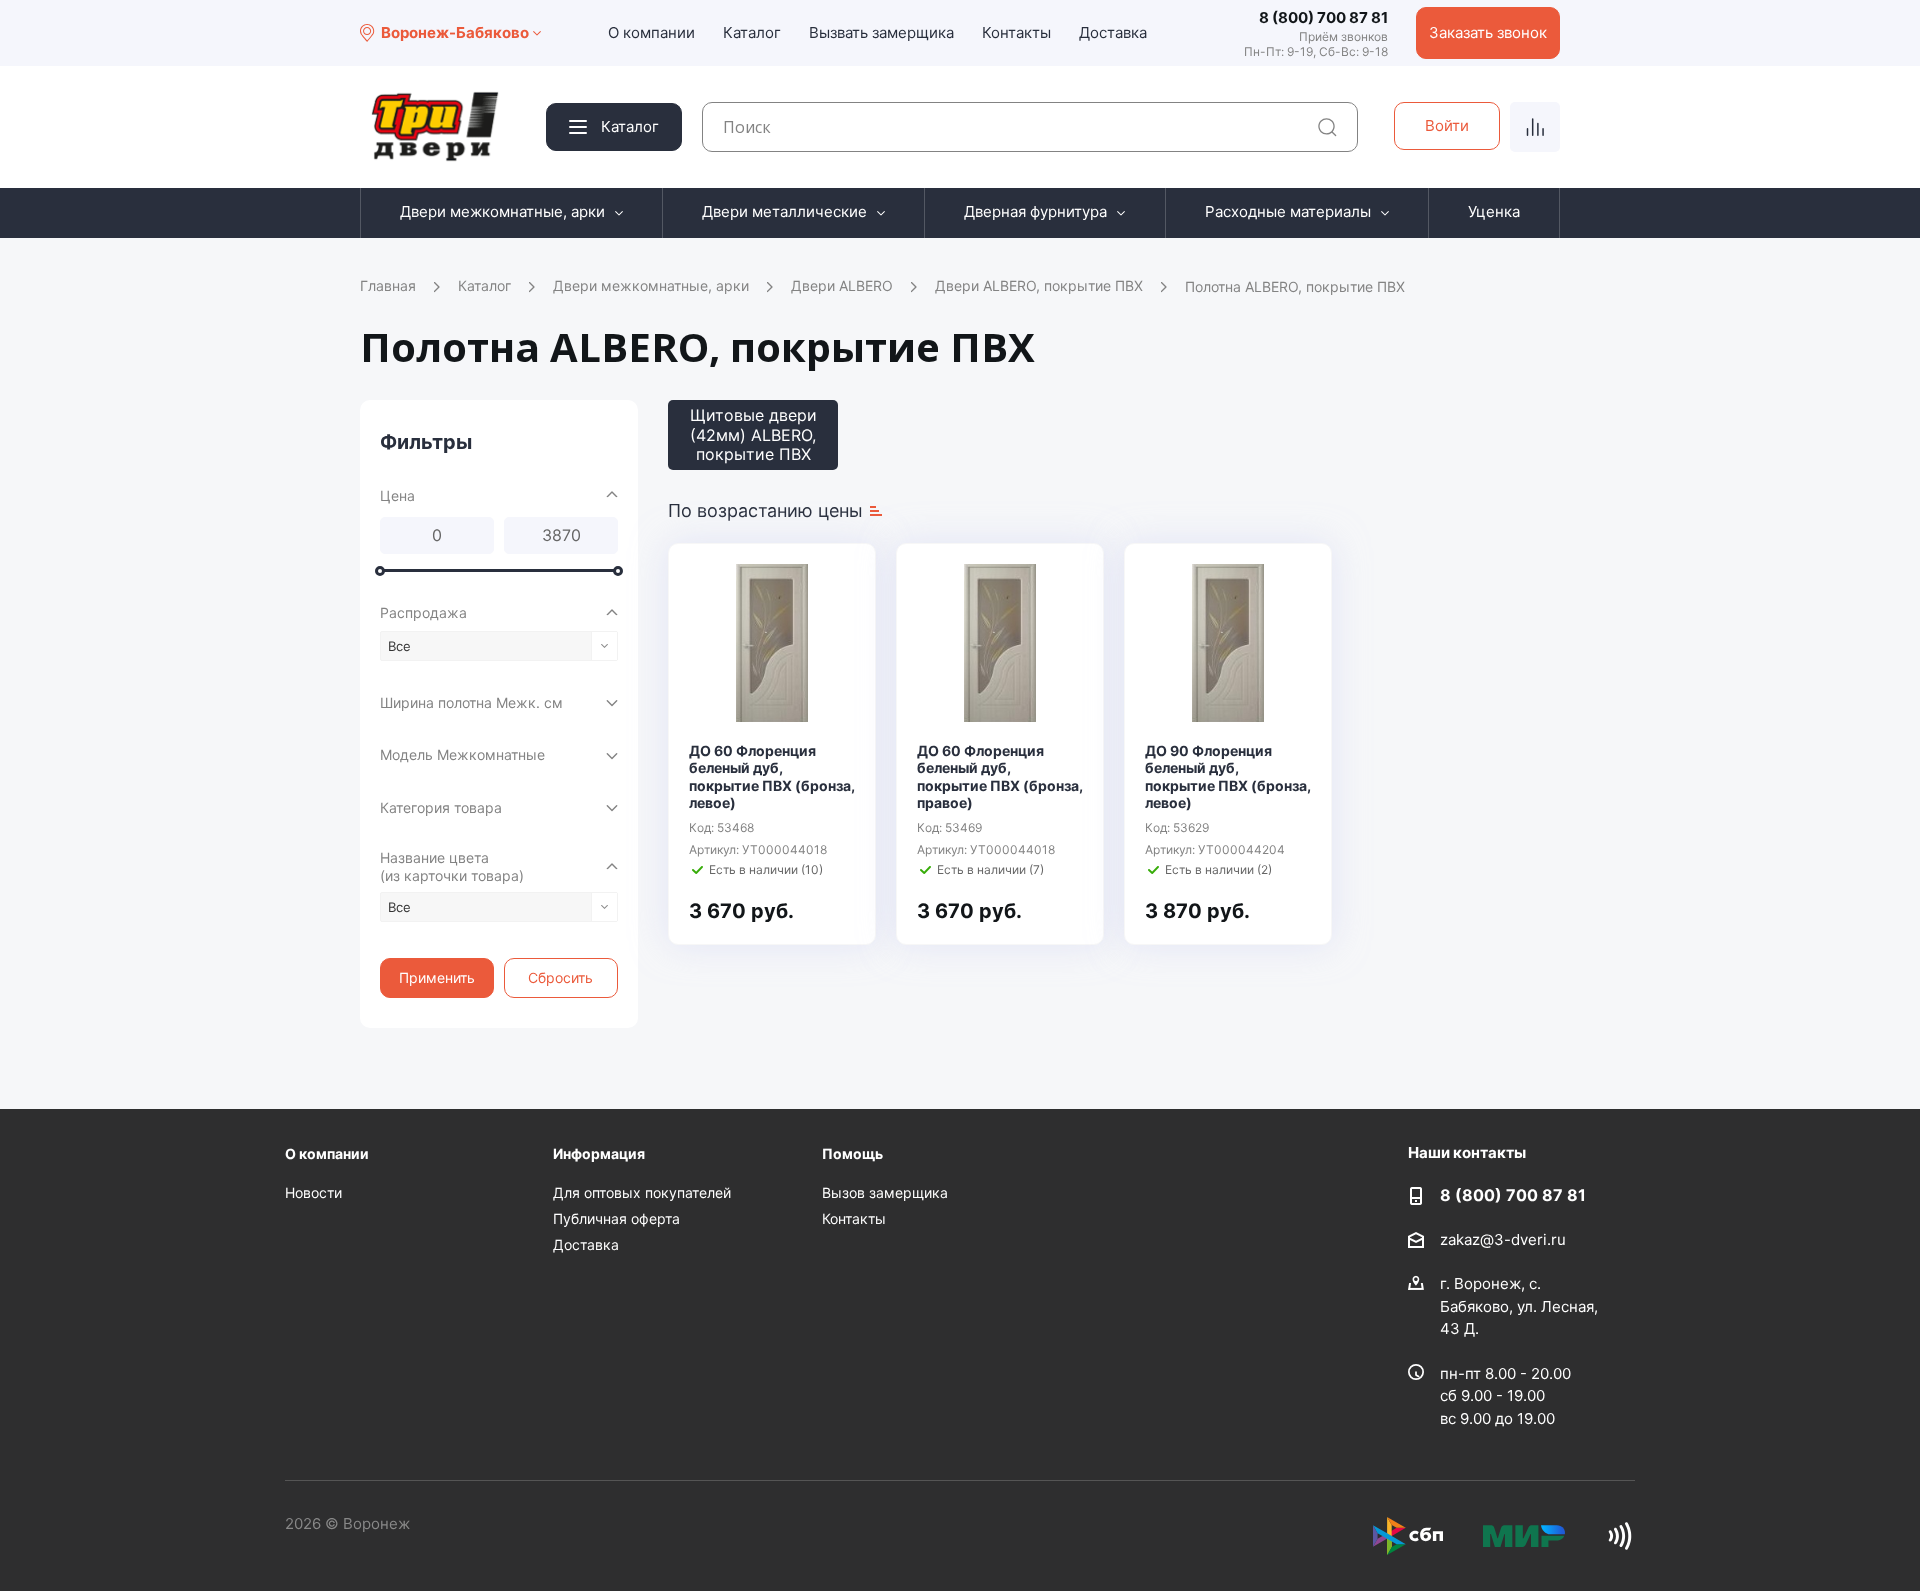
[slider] (380, 570)
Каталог (752, 32)
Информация (599, 1153)
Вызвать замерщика (881, 32)
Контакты (1016, 32)
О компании (651, 32)
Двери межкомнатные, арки (502, 211)
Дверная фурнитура (1035, 211)
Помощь (852, 1153)
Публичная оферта (616, 1218)
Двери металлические (784, 211)
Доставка (1113, 32)
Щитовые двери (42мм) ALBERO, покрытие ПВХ (753, 434)
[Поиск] (1327, 127)
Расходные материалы (1288, 211)
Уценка (1494, 211)
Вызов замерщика (885, 1192)
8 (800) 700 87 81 (1323, 17)
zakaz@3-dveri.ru (1503, 1239)
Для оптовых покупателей (642, 1192)
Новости (313, 1192)
